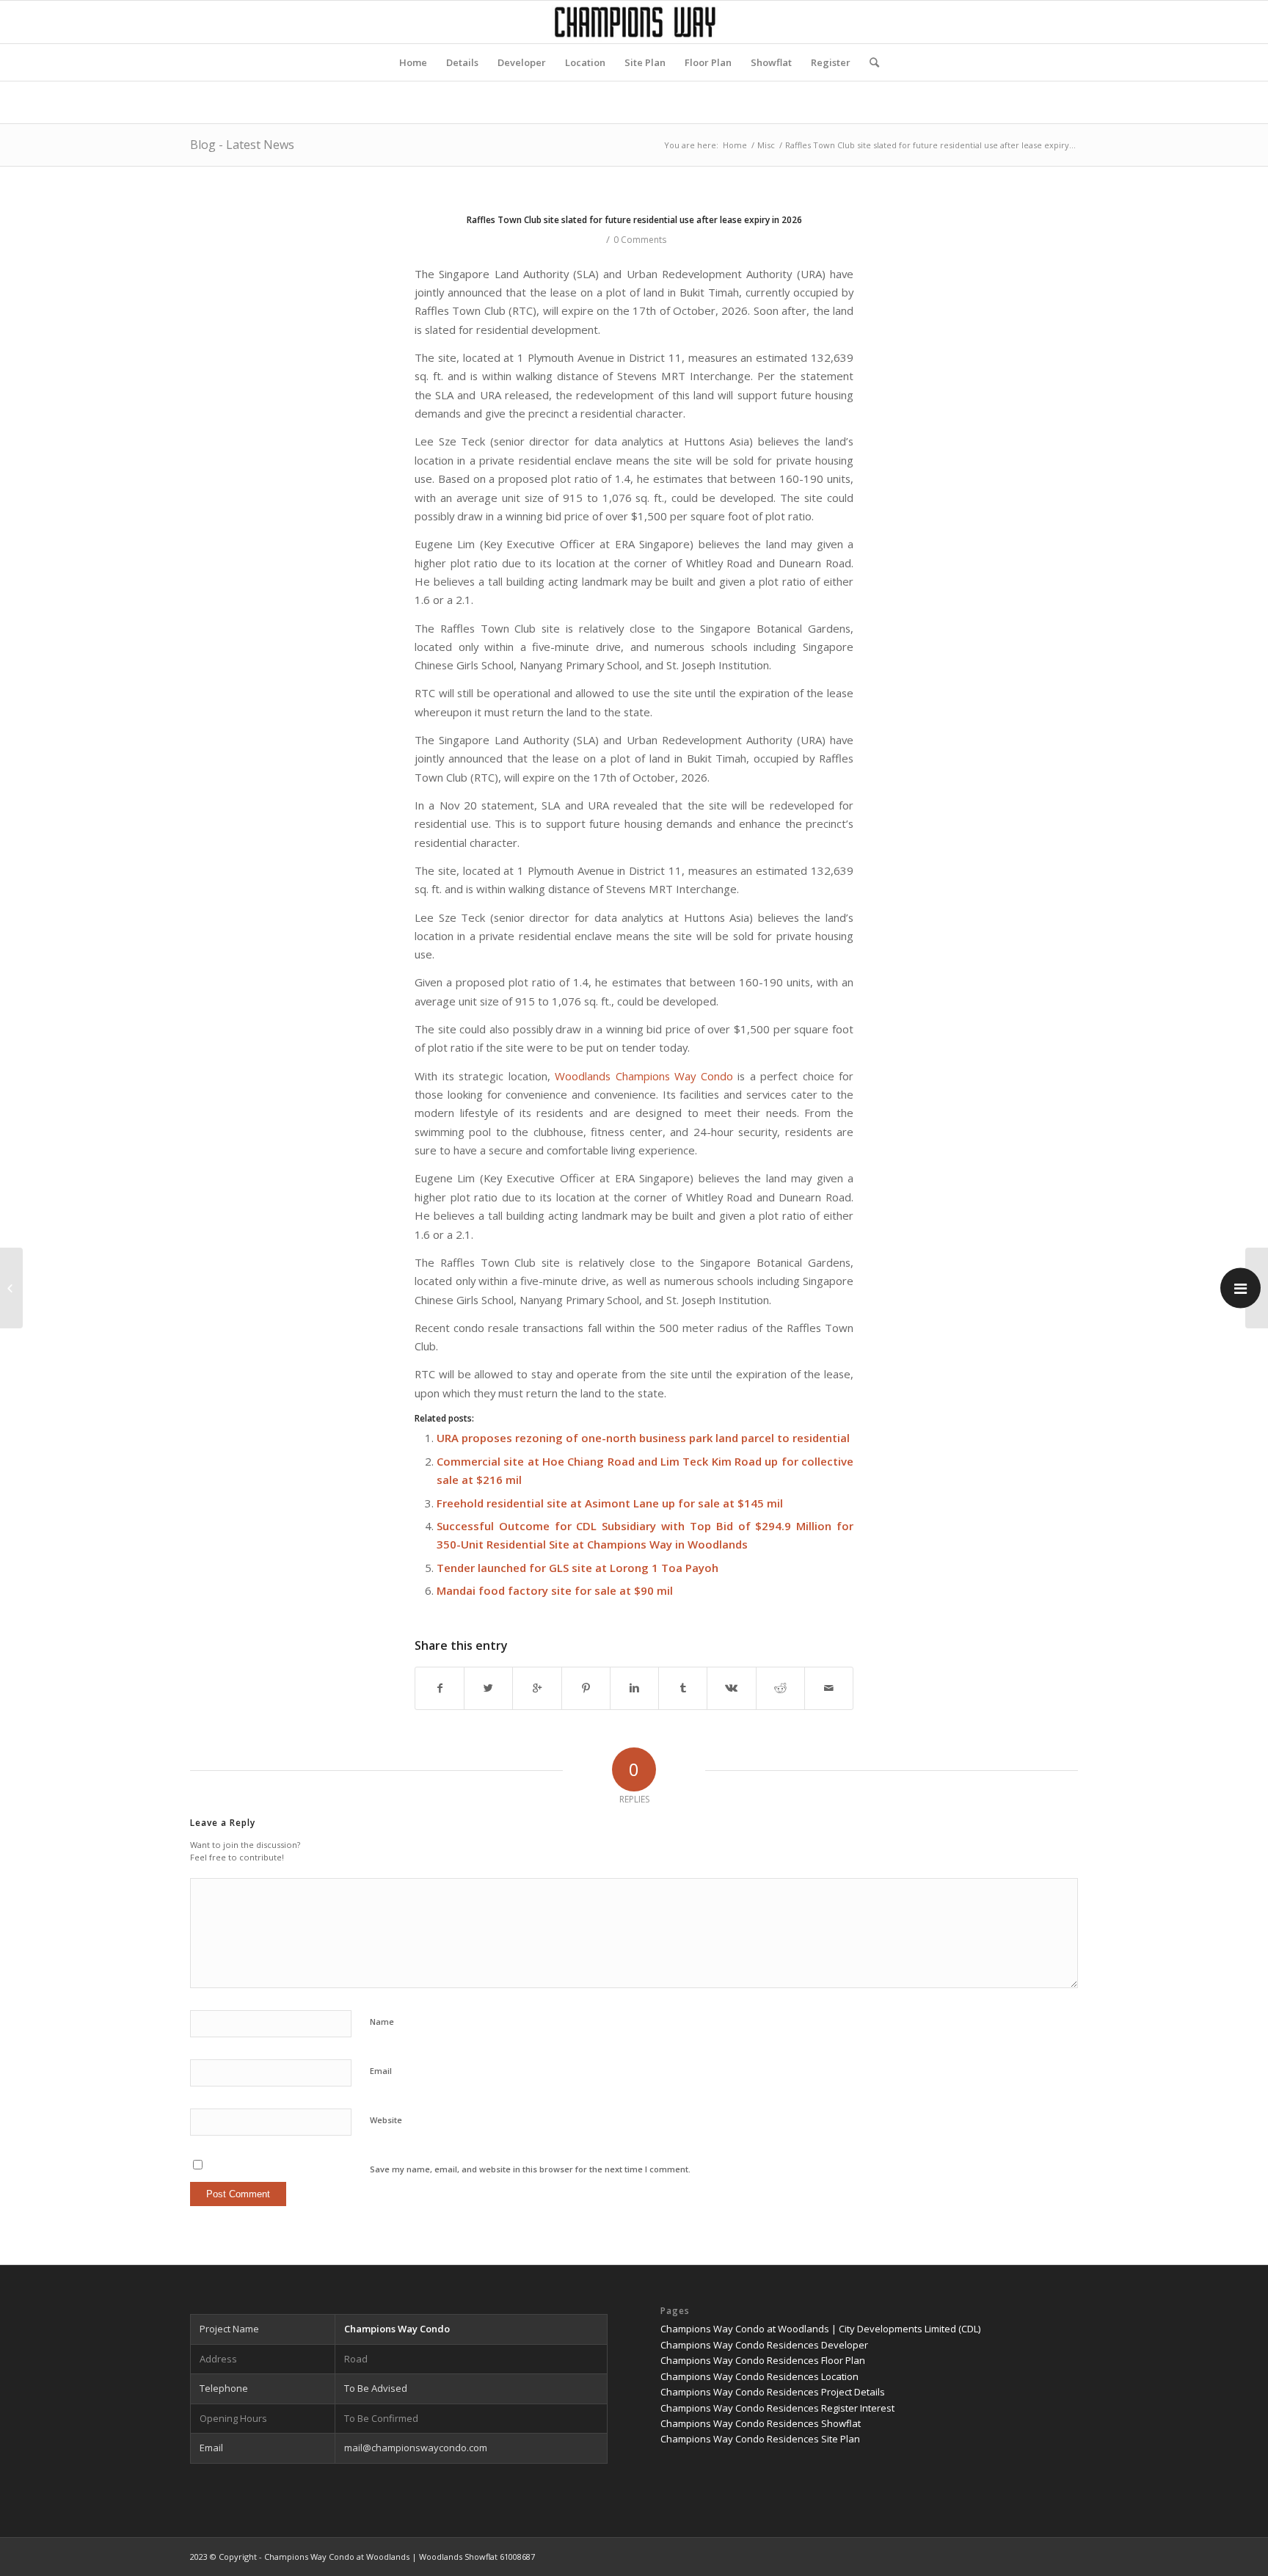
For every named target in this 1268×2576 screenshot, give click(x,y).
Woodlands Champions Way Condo (644, 1076)
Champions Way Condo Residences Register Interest (777, 2408)
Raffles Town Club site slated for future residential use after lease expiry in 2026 (634, 220)
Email (381, 2071)
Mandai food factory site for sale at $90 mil (555, 1590)
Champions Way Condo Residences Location (759, 2376)
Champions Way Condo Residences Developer (764, 2345)
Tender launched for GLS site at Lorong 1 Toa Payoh (577, 1568)
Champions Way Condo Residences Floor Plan (763, 2360)
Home (735, 145)
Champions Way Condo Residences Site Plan (760, 2439)
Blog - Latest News (242, 145)
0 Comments (640, 240)
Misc (766, 145)
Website (386, 2120)
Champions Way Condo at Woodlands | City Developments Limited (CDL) (820, 2329)
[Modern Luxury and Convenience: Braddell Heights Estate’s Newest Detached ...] (11, 1288)
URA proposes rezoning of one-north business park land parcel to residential (643, 1438)
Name (382, 2022)
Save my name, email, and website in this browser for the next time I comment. (530, 2169)
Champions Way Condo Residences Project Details (773, 2392)
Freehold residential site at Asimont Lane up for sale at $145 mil (610, 1503)
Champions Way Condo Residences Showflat (761, 2423)
